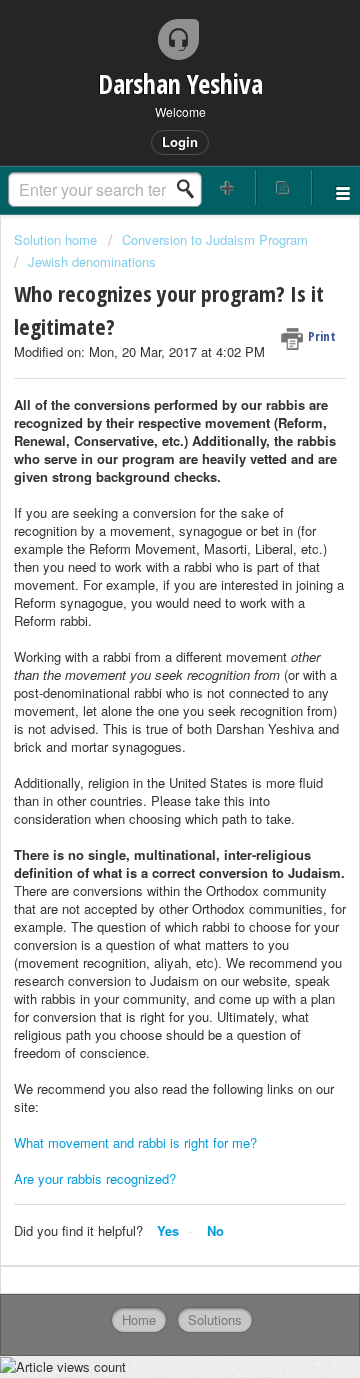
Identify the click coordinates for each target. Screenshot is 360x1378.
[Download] (143, 682)
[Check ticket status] (284, 187)
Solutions (215, 1319)
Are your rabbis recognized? (95, 1178)
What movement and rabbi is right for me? (135, 1142)
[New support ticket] (228, 187)
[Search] (191, 189)
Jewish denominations (92, 261)
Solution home (57, 239)
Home (139, 1319)
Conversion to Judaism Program (215, 239)
